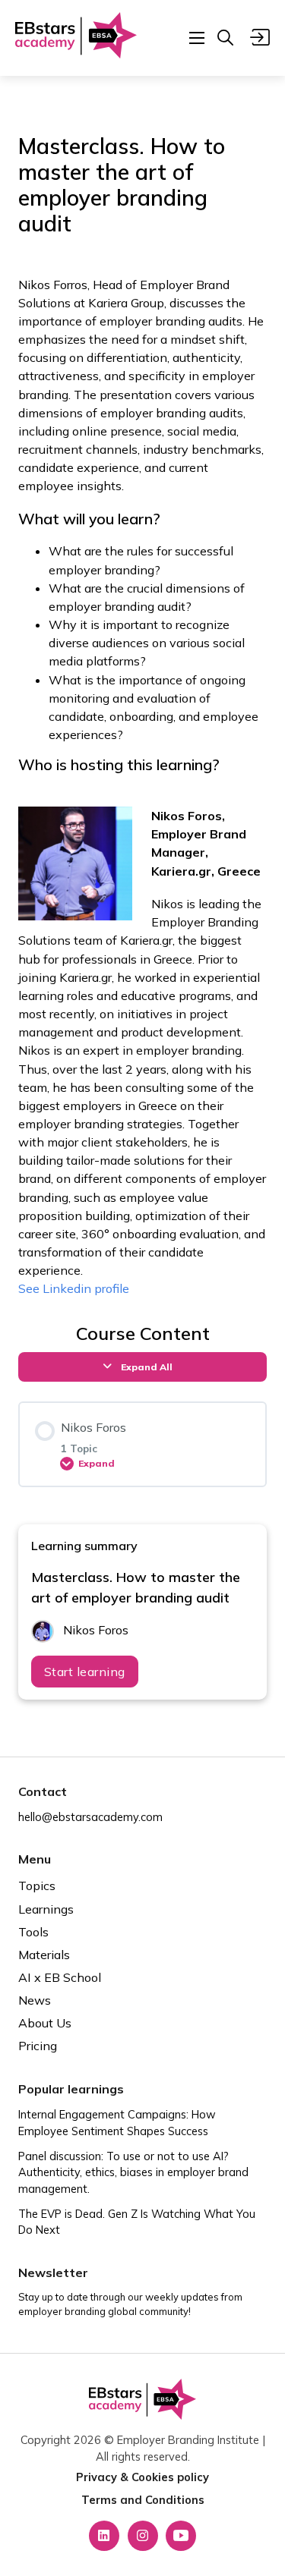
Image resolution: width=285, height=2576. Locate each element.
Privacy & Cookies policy (142, 2477)
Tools (33, 1932)
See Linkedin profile (74, 1288)
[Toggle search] (226, 38)
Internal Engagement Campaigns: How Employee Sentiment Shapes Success (117, 2123)
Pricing (38, 2046)
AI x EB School (60, 1977)
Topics (37, 1886)
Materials (44, 1955)
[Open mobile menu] (197, 38)
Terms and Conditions (143, 2500)
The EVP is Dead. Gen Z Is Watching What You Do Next (137, 2222)
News (35, 2000)
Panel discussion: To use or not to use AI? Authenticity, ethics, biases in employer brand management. (133, 2173)
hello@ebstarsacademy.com (90, 1817)
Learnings (46, 1909)
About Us (45, 2023)
